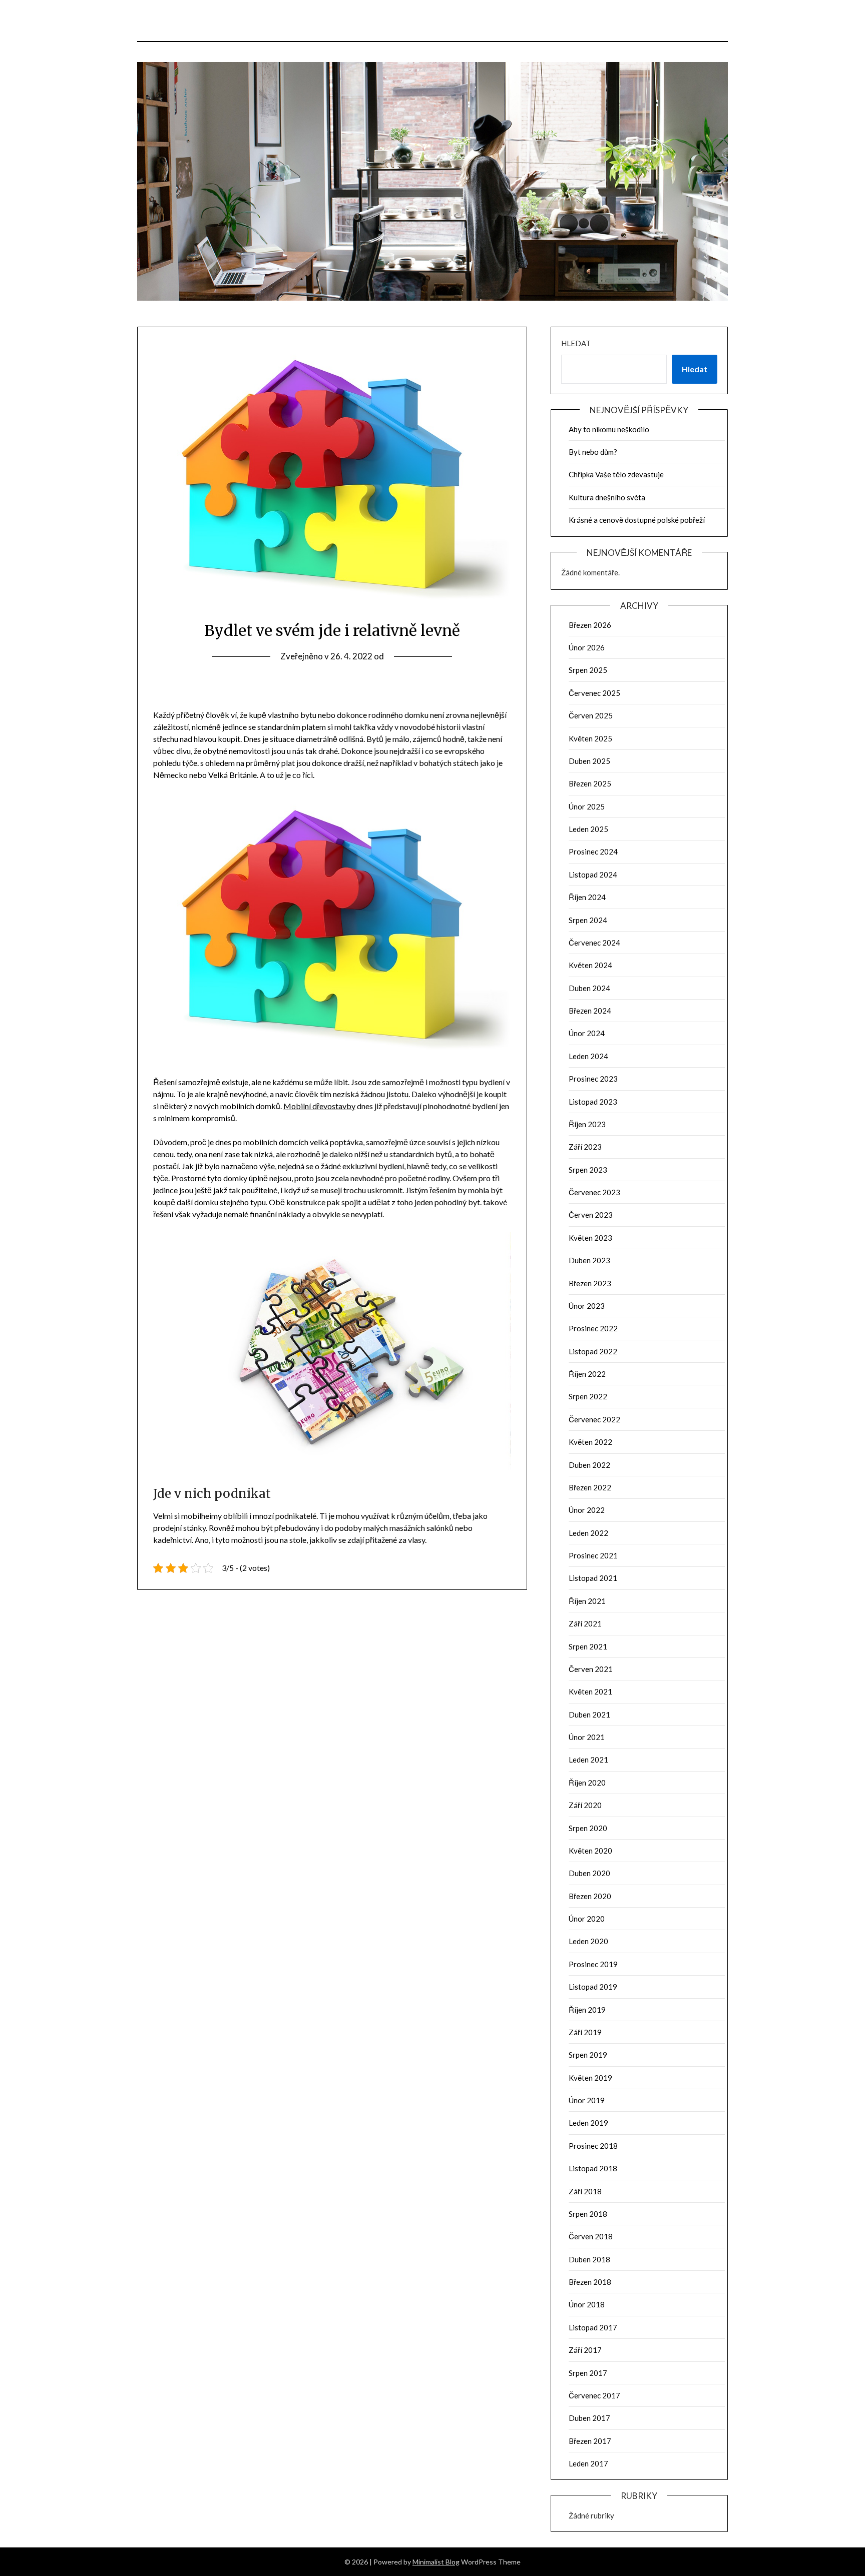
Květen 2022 (590, 1442)
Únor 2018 (587, 2304)
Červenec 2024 (594, 943)
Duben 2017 (589, 2418)
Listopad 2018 (593, 2168)
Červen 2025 (591, 715)
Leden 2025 (588, 829)
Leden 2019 (588, 2123)
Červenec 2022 (594, 1419)
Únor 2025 (587, 806)
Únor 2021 (587, 1737)
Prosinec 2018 (593, 2146)
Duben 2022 (589, 1465)
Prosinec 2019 (593, 1964)
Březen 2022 (590, 1487)
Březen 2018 (590, 2282)
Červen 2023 (591, 1215)
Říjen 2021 (587, 1601)
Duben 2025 (589, 761)
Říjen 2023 (587, 1124)
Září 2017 (585, 2350)
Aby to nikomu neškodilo (609, 429)
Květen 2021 (590, 1691)
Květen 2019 (590, 2078)
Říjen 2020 (587, 1783)
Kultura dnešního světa (607, 497)
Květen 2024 (590, 965)
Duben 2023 (589, 1260)
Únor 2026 (587, 647)
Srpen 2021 (588, 1646)
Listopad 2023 (593, 1102)
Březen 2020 (590, 1896)
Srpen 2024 (588, 920)
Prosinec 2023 (593, 1079)
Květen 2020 (590, 1851)
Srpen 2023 (588, 1170)
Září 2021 (585, 1623)
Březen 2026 (590, 625)
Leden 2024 (588, 1056)
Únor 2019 (587, 2100)
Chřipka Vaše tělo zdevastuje (616, 474)
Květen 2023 (590, 1238)
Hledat (576, 343)
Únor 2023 (587, 1306)
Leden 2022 (588, 1533)
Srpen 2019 (588, 2055)
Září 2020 (585, 1805)
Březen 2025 (590, 783)
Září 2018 (585, 2191)
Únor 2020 (587, 1919)
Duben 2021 (589, 1714)
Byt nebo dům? (593, 452)
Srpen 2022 (588, 1396)
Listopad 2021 (593, 1578)
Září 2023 (585, 1147)
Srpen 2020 (588, 1828)
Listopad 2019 (593, 1987)
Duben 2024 (589, 988)
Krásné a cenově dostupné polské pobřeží (637, 520)
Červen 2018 (591, 2236)
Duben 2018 (589, 2259)
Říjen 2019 (587, 2010)
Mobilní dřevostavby (319, 1106)
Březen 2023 (590, 1283)
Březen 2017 (590, 2441)
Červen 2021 (591, 1669)
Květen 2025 (590, 738)
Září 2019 (585, 2032)
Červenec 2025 (594, 693)
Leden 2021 (588, 1760)
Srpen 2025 (588, 670)
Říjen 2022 (587, 1374)
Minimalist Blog (436, 2562)
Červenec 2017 (594, 2395)
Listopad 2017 (593, 2327)
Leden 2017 (588, 2463)
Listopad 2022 (593, 1351)
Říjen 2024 (587, 897)
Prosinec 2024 (593, 851)
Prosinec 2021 (593, 1555)
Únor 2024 (587, 1033)
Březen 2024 (590, 1011)
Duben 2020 (589, 1873)
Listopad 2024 (593, 875)
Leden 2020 (588, 1941)
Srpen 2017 (588, 2373)
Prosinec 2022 (593, 1328)
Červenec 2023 (594, 1192)
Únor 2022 (587, 1510)
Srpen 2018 (588, 2214)
